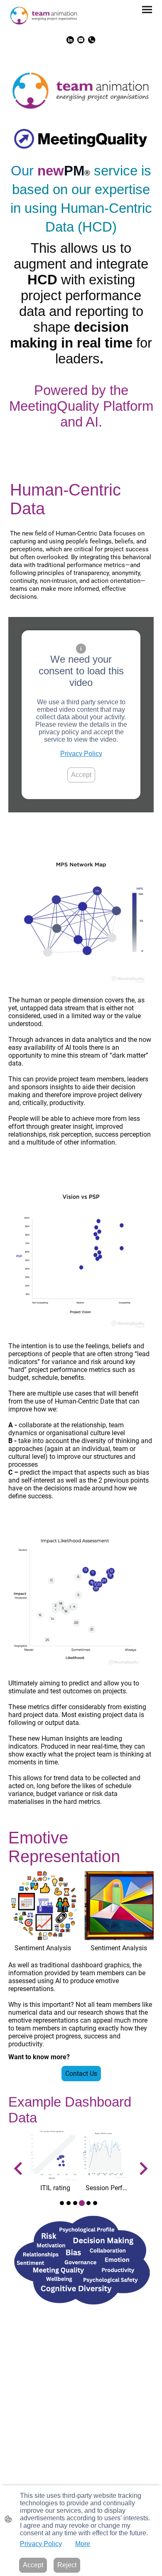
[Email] (81, 40)
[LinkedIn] (70, 40)
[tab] (62, 2203)
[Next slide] (143, 2169)
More (83, 2544)
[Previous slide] (19, 2169)
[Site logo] (44, 16)
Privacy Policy (81, 754)
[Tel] (92, 40)
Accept (81, 775)
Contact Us (81, 2074)
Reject (67, 2565)
